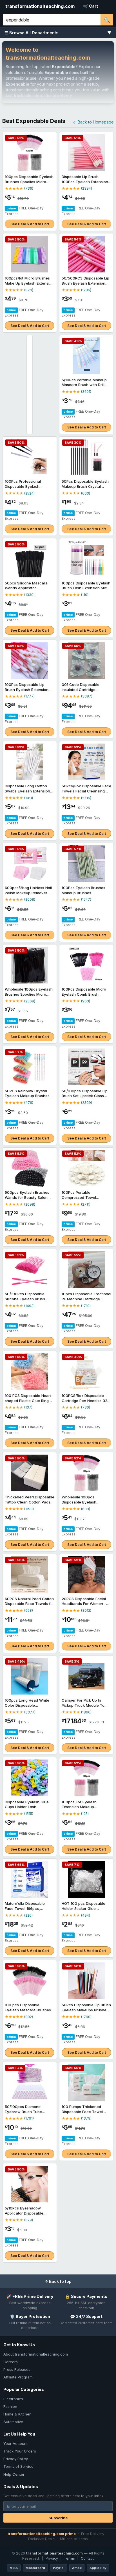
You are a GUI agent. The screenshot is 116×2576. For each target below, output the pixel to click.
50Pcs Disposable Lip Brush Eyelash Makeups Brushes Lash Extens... (86, 2010)
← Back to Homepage (93, 122)
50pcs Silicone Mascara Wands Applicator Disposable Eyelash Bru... (27, 588)
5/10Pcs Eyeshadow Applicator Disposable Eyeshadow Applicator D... (28, 2213)
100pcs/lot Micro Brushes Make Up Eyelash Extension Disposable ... (29, 283)
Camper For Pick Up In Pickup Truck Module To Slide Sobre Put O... (83, 1705)
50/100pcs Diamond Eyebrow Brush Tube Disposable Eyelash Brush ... (30, 2112)
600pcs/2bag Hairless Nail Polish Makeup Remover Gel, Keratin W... (28, 893)
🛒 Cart (91, 6)
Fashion (10, 2406)
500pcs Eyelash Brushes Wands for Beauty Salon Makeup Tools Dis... (27, 1197)
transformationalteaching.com (40, 6)
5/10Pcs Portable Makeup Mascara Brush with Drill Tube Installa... (84, 385)
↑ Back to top (58, 2281)
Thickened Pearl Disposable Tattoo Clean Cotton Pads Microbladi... (30, 1502)
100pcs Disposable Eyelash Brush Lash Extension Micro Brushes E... (86, 588)
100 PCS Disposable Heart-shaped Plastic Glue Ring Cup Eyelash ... (29, 1400)
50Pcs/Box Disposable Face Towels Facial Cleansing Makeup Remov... (86, 791)
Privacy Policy (16, 2459)
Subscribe (58, 2518)
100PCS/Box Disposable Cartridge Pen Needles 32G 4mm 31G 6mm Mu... (86, 1400)
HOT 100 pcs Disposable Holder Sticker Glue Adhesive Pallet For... (83, 1908)
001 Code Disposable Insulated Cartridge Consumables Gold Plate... (85, 689)
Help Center (14, 2474)
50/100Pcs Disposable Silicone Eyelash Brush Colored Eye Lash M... (25, 1299)
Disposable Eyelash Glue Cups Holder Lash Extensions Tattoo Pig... (27, 1807)
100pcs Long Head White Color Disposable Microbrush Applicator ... (27, 1705)
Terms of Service (18, 2466)
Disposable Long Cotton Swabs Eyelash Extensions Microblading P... (28, 791)
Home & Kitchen (17, 2414)
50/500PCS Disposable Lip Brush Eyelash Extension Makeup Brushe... (85, 283)
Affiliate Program (18, 2377)
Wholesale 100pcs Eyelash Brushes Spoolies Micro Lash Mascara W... (29, 994)
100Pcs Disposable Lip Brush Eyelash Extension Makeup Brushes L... (27, 689)
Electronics (13, 2399)
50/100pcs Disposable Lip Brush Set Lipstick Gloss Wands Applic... (85, 1096)
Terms (69, 2558)
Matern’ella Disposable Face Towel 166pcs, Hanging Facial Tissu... (25, 1908)
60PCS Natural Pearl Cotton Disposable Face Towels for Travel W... (29, 1604)
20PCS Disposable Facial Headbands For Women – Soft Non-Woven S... (84, 1604)
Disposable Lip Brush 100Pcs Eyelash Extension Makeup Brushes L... (85, 182)
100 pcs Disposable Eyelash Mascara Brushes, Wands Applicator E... (28, 2010)
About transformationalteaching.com (36, 2354)
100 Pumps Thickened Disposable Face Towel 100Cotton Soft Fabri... (82, 2112)
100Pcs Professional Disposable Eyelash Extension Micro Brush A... (28, 486)
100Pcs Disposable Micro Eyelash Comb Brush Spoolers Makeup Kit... (84, 994)
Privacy (52, 2558)
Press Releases (17, 2369)
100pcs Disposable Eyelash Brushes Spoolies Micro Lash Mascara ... (29, 182)
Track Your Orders (20, 2451)
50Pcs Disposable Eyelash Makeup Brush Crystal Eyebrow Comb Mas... (85, 486)
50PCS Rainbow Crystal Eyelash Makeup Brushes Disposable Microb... (27, 1096)
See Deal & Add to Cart (30, 224)
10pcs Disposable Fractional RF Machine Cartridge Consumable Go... (86, 1299)
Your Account (15, 2443)
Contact (87, 2558)
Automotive (13, 2422)
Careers (11, 2362)
